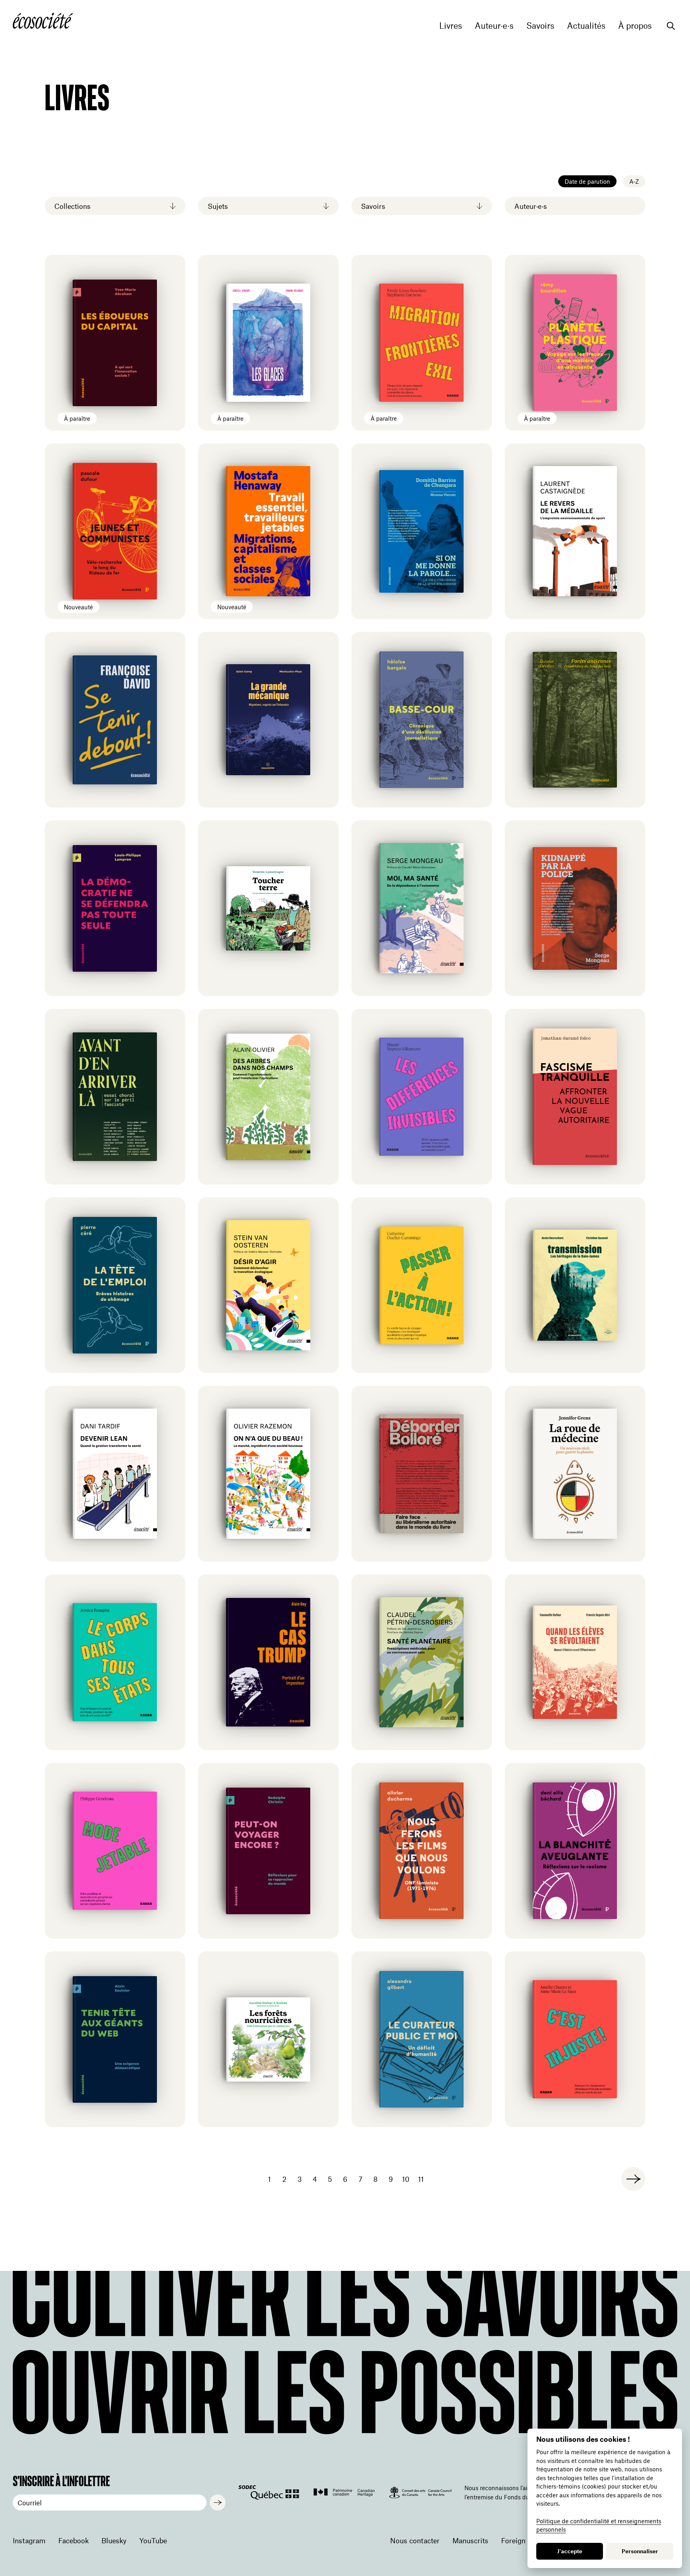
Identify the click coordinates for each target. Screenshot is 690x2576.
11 (421, 2179)
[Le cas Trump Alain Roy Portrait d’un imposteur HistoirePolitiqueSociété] (268, 1662)
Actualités (586, 26)
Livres (451, 26)
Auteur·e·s (494, 26)
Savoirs (540, 26)
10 (406, 2179)
